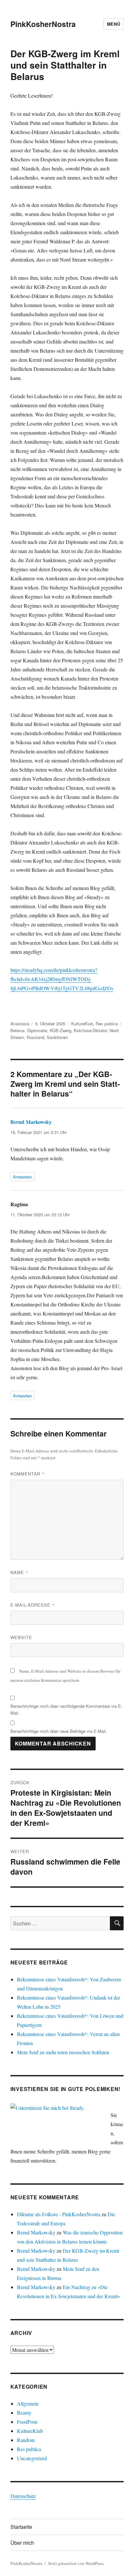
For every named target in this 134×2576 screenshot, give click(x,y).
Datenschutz (23, 2496)
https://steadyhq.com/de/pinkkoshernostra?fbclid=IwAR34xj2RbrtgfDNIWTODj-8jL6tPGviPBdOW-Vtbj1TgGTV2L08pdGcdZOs (62, 979)
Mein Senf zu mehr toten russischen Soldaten (63, 2052)
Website (21, 1637)
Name (19, 1572)
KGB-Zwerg (60, 1030)
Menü (114, 24)
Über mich (22, 2543)
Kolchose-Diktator (90, 1030)
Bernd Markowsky (31, 1122)
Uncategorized (32, 2458)
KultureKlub (82, 1024)
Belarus (18, 1030)
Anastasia (20, 1024)
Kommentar (27, 1474)
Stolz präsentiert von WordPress (76, 2563)
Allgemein (28, 2403)
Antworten (22, 1177)
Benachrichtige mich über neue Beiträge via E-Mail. (59, 1731)
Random (26, 2440)
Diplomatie (37, 1030)
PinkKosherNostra (43, 24)
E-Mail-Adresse (33, 1605)
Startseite (21, 2527)
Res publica (107, 1024)
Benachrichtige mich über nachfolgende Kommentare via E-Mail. (66, 1709)
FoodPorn (27, 2422)
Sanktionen (57, 1037)
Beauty (24, 2413)
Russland (35, 1037)
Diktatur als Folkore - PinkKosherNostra (59, 2214)
